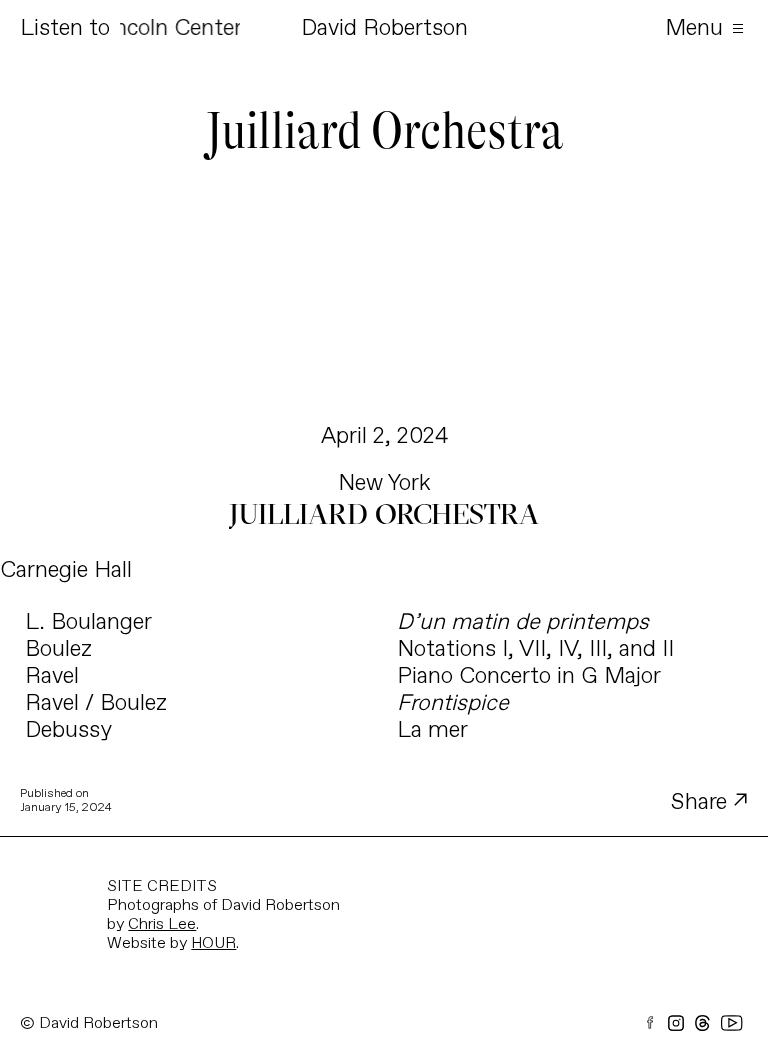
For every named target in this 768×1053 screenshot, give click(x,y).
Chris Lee (162, 924)
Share (702, 802)
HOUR (213, 943)
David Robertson (384, 28)
